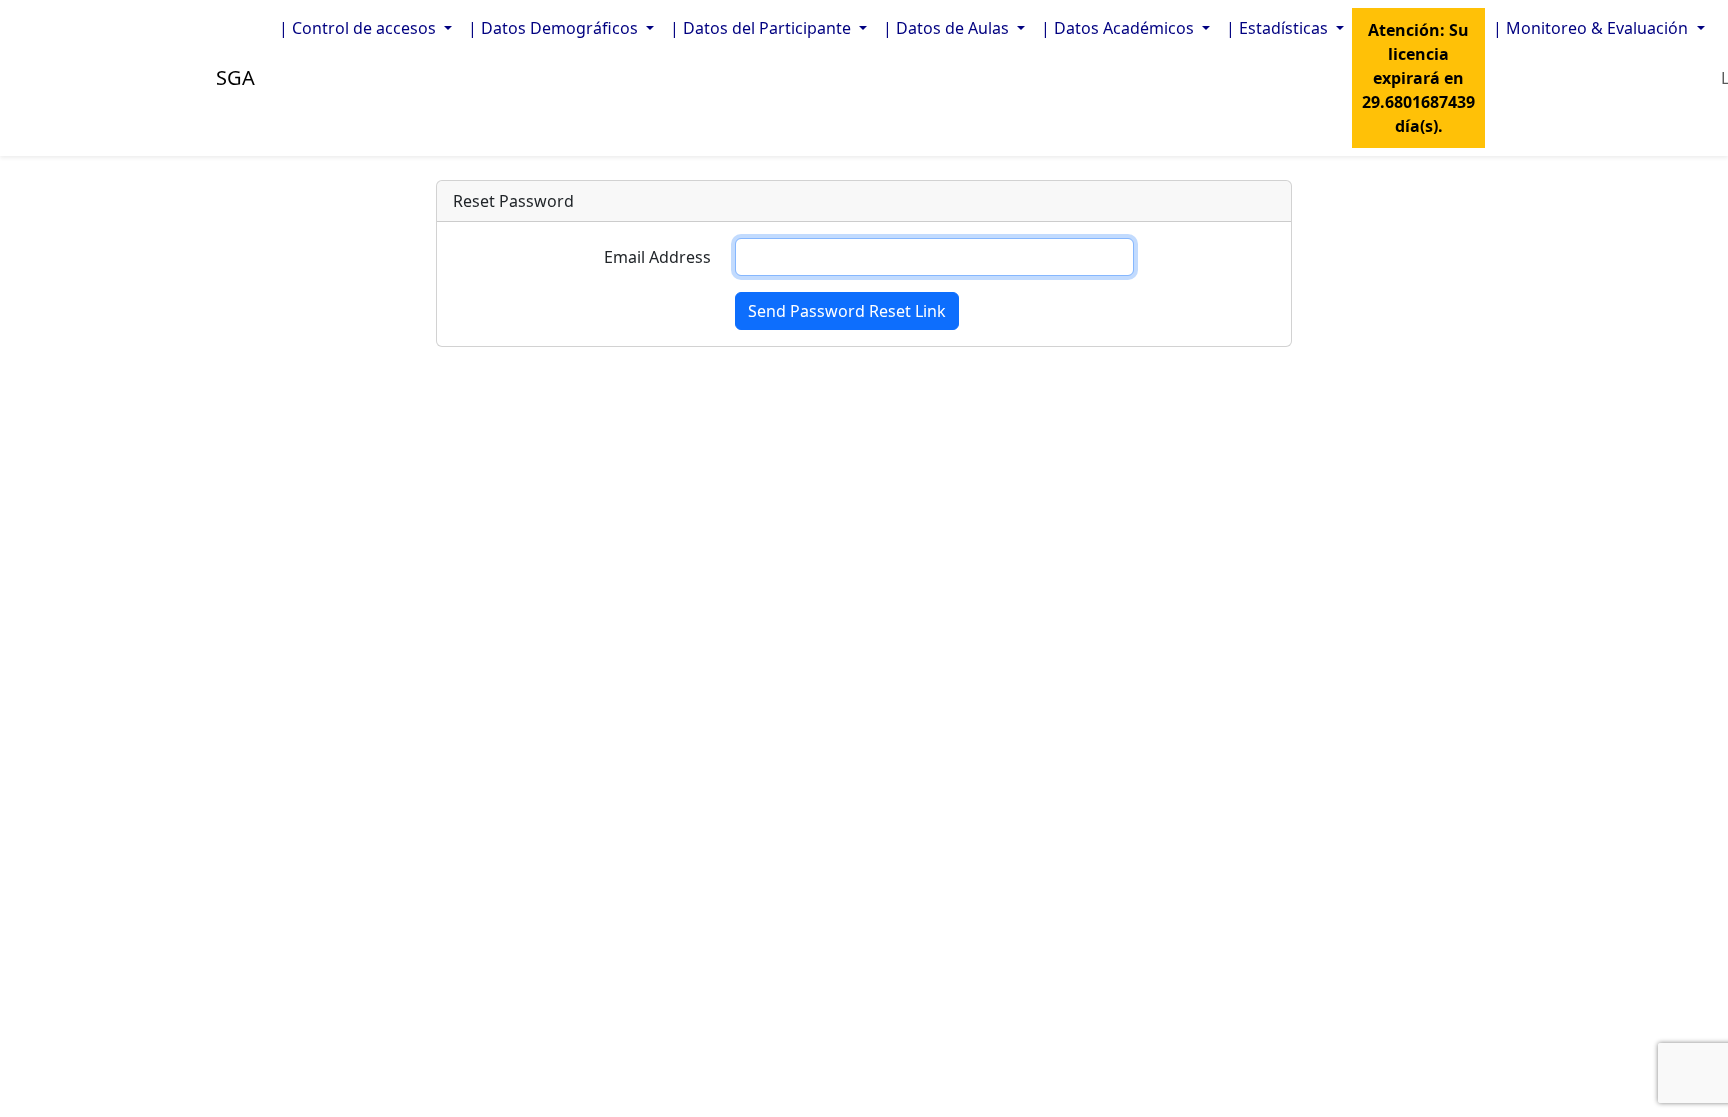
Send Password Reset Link (847, 311)
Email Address (657, 257)
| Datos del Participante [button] (762, 28)
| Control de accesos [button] (359, 28)
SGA (235, 77)
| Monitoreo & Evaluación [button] (1592, 28)
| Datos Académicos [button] (1119, 28)
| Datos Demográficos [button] (555, 28)
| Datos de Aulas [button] (948, 28)
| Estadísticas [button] (1279, 28)
